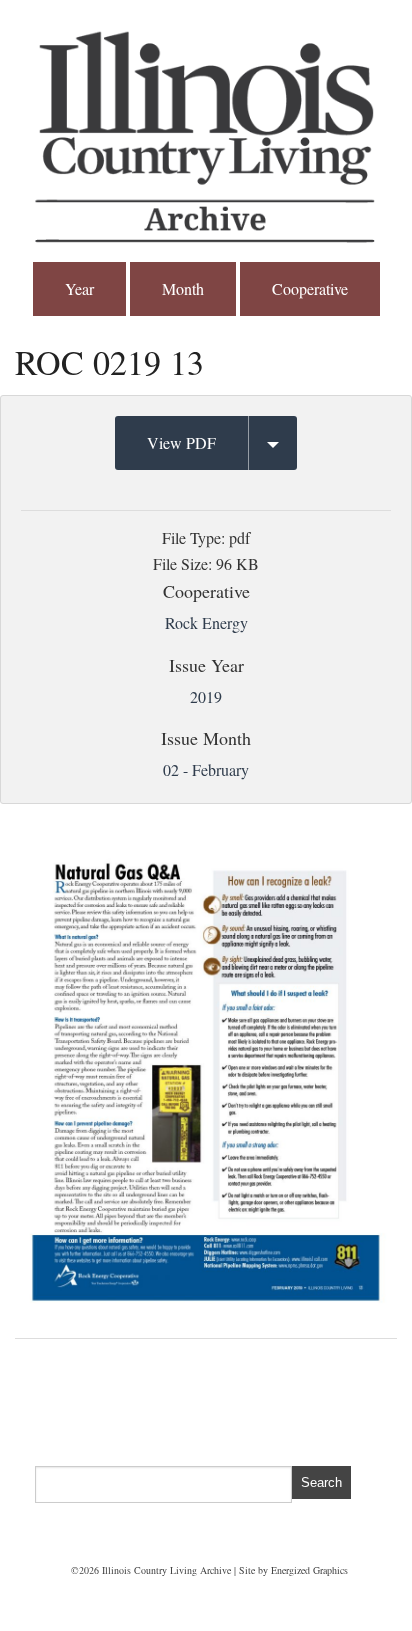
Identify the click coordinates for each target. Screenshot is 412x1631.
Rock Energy (206, 622)
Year (79, 288)
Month (183, 288)
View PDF (181, 442)
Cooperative (310, 288)
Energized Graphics (309, 1570)
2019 (206, 696)
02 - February (206, 769)
